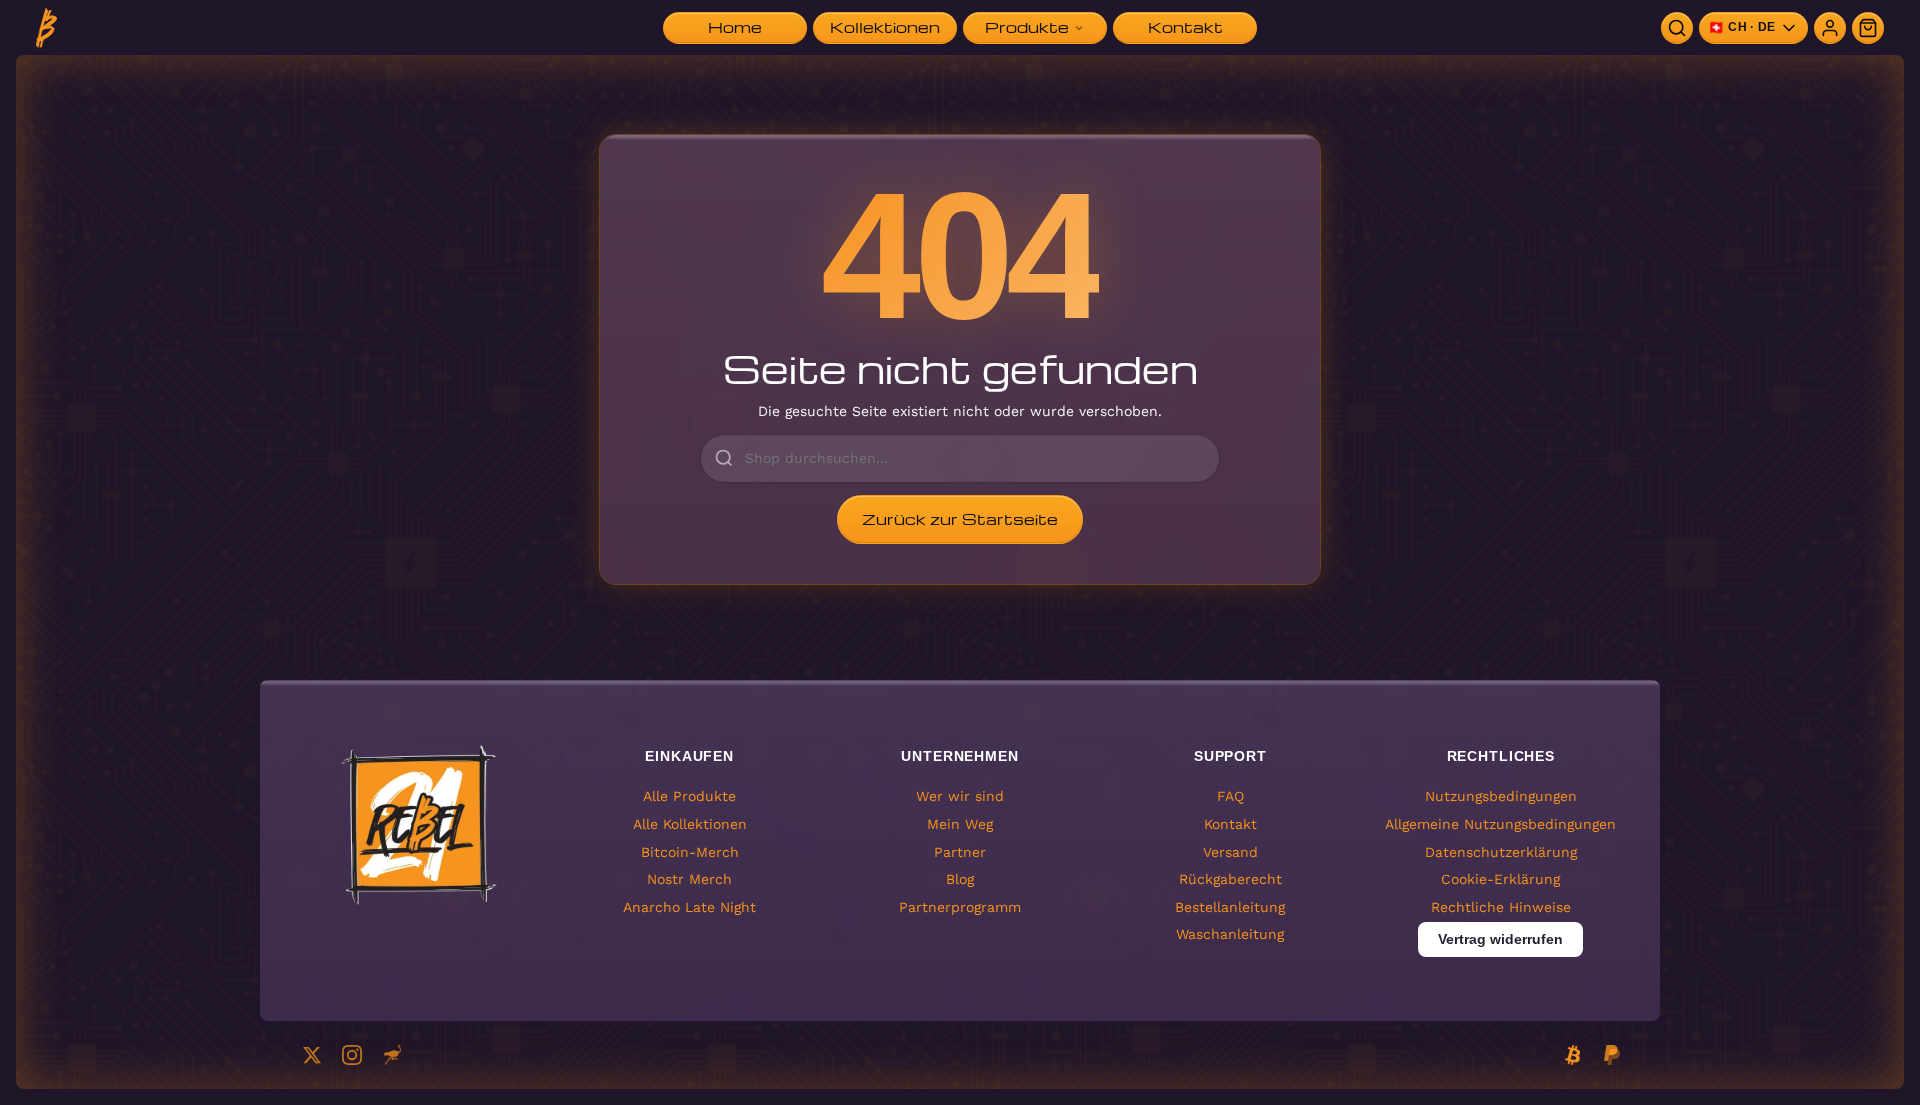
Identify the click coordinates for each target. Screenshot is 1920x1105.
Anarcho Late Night (689, 906)
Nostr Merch (689, 879)
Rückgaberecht (1230, 879)
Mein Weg (960, 823)
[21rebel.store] (46, 28)
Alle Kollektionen (690, 823)
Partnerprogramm (960, 906)
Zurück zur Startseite (960, 519)
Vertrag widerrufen (1500, 939)
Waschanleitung (1230, 934)
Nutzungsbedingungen (1501, 796)
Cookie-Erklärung (1500, 879)
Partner (960, 851)
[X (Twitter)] (312, 1055)
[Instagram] (352, 1055)
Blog (960, 879)
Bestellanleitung (1230, 906)
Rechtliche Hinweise (1501, 906)
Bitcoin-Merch (690, 851)
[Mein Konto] (1830, 28)
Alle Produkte (689, 796)
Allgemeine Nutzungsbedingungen (1500, 823)
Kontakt (1230, 823)
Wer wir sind (960, 796)
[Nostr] (392, 1055)
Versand (1230, 851)
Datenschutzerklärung (1501, 851)
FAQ (1230, 796)
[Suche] (1677, 28)
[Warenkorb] (1868, 28)
